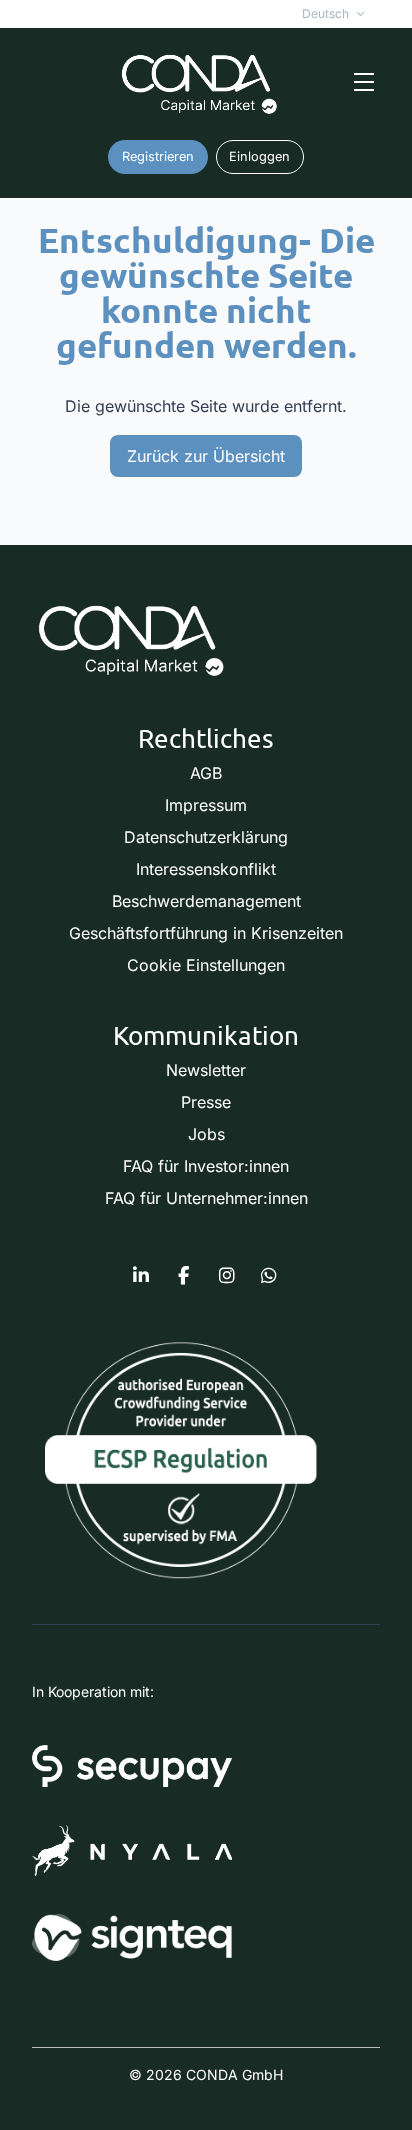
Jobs (206, 1134)
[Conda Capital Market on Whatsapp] (269, 1276)
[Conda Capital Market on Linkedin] (141, 1276)
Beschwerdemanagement (206, 901)
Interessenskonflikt (206, 869)
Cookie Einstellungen (206, 965)
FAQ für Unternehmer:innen (206, 1198)
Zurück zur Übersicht (206, 456)
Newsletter (206, 1070)
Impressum (206, 805)
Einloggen (259, 156)
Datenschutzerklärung (206, 837)
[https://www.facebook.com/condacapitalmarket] (184, 1276)
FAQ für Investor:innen (206, 1166)
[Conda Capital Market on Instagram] (227, 1276)
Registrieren (158, 156)
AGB (206, 773)
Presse (206, 1102)
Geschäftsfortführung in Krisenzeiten (206, 933)
